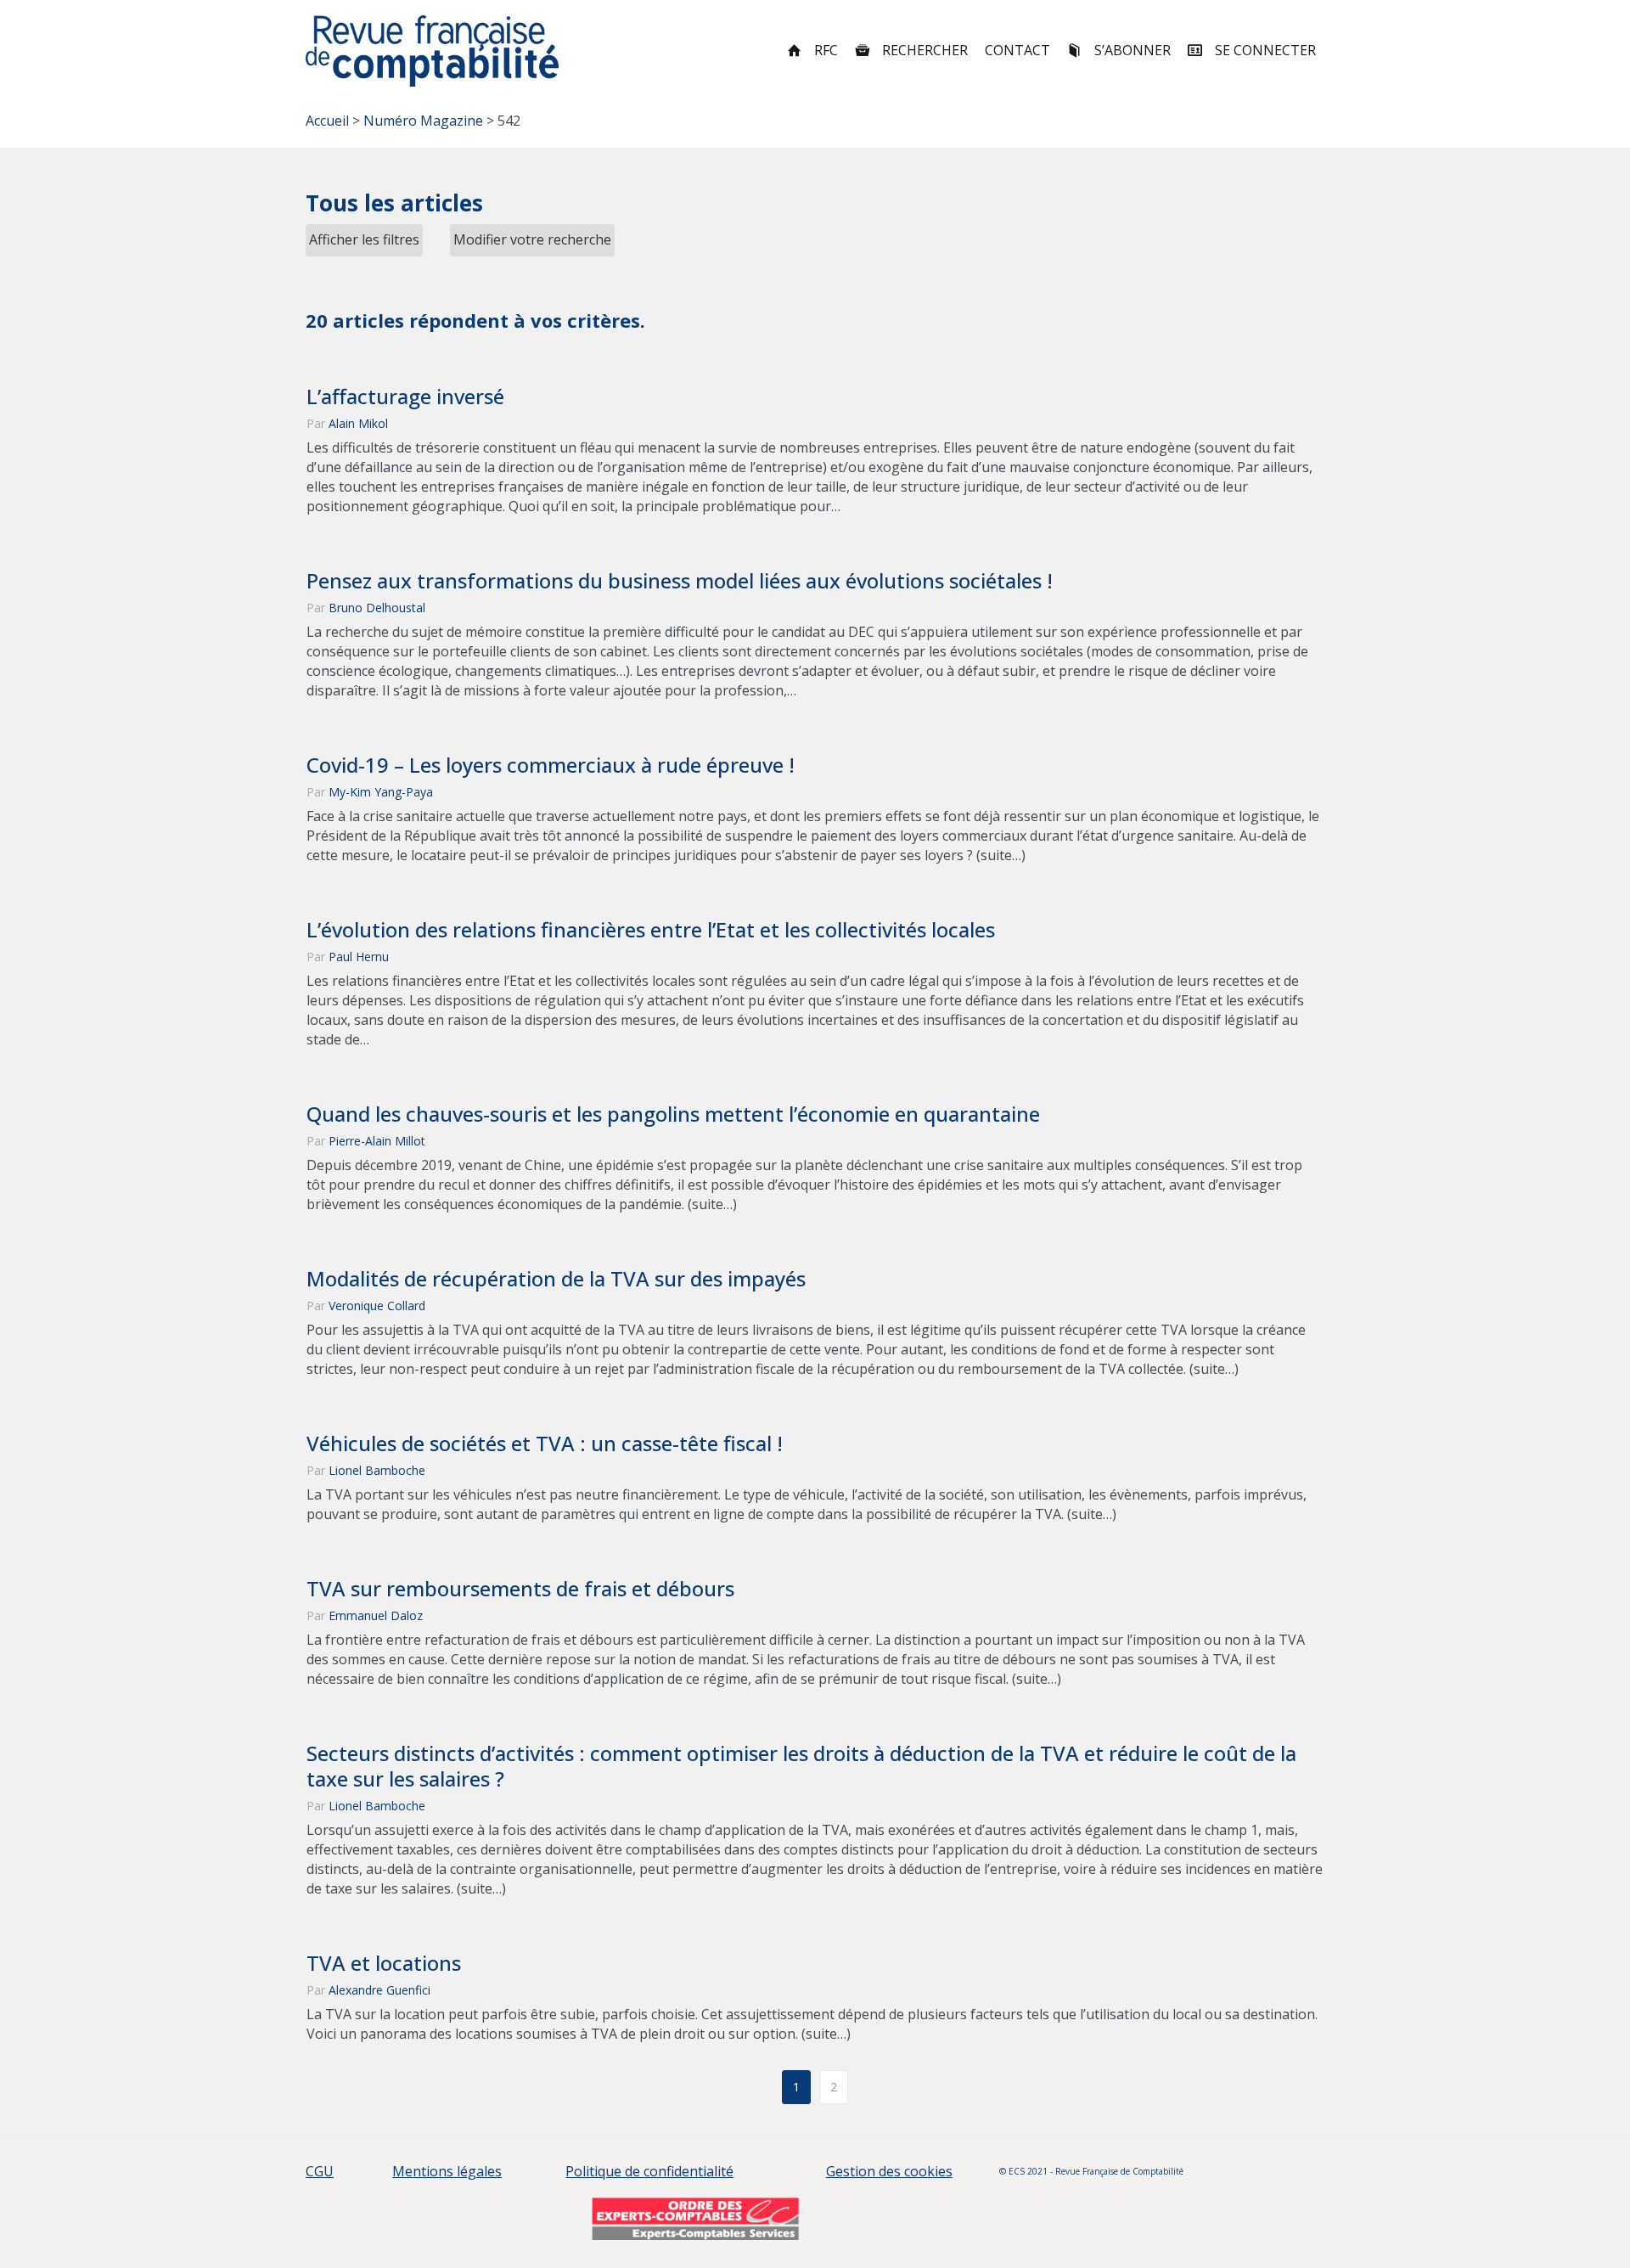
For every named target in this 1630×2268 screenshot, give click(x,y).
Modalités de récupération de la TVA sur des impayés (556, 1279)
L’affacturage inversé (405, 397)
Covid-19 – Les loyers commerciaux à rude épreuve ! (551, 765)
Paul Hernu (359, 957)
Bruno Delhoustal (377, 608)
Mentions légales (447, 2171)
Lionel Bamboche (377, 1470)
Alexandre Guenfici (379, 1990)
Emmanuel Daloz (376, 1615)
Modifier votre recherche (532, 239)
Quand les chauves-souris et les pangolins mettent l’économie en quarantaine (673, 1114)
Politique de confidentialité (649, 2171)
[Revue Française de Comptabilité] (433, 51)
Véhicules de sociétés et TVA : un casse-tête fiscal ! (545, 1444)
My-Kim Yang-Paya (381, 792)
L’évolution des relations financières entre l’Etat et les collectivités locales (651, 930)
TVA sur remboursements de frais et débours (520, 1589)
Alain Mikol (358, 423)
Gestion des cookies (889, 2171)
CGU (320, 2171)
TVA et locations (384, 1963)
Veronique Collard (377, 1306)
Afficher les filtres (364, 239)
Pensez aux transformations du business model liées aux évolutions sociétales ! (680, 581)
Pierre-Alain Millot (377, 1141)
